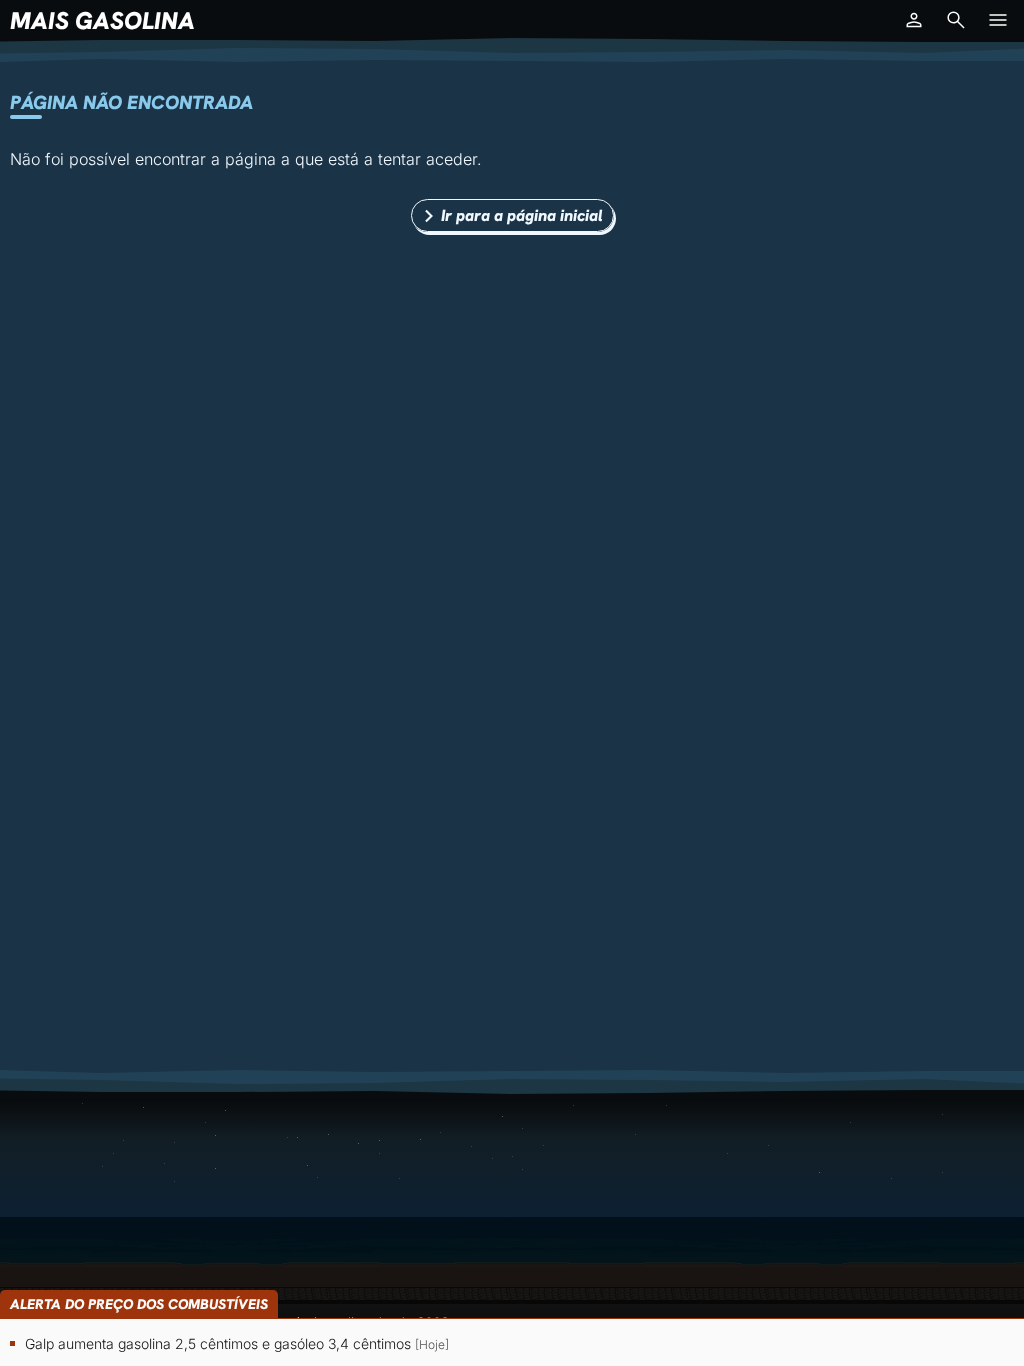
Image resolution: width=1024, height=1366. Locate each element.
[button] (914, 20)
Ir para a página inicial (522, 215)
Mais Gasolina (102, 20)
